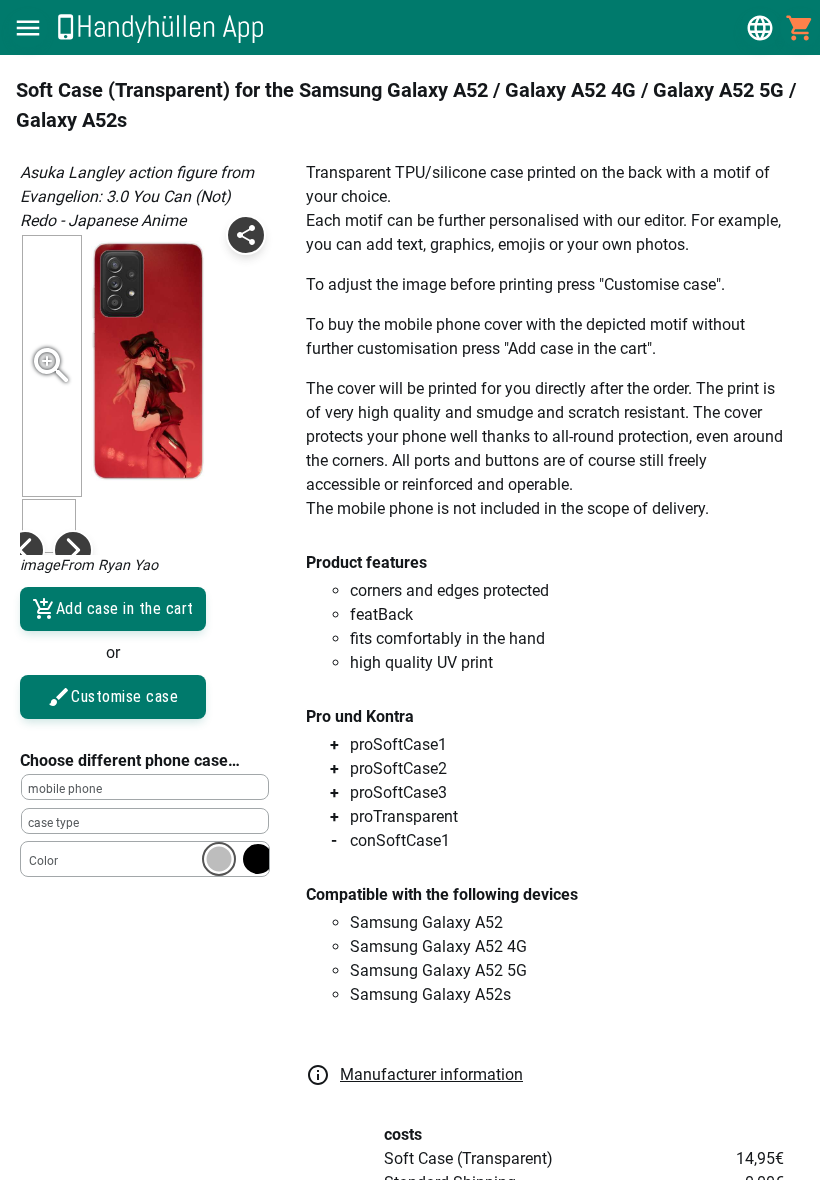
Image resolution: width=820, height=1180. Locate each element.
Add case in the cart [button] (125, 608)
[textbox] (145, 787)
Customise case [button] (124, 696)
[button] (28, 28)
